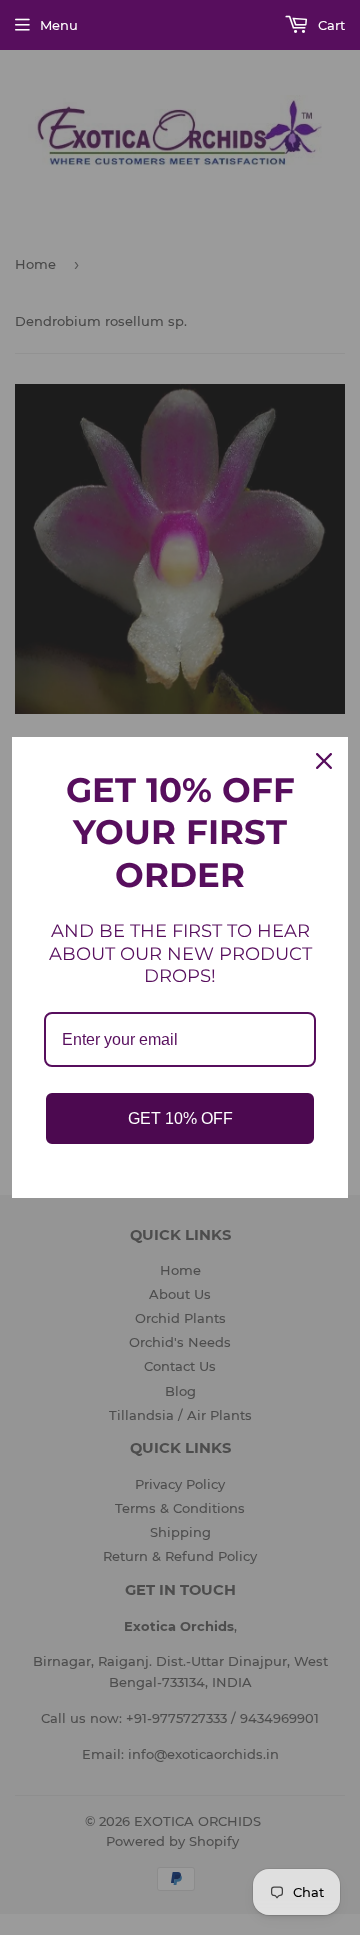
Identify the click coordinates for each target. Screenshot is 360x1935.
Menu (59, 25)
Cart (329, 25)
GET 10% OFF (180, 1118)
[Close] (324, 761)
